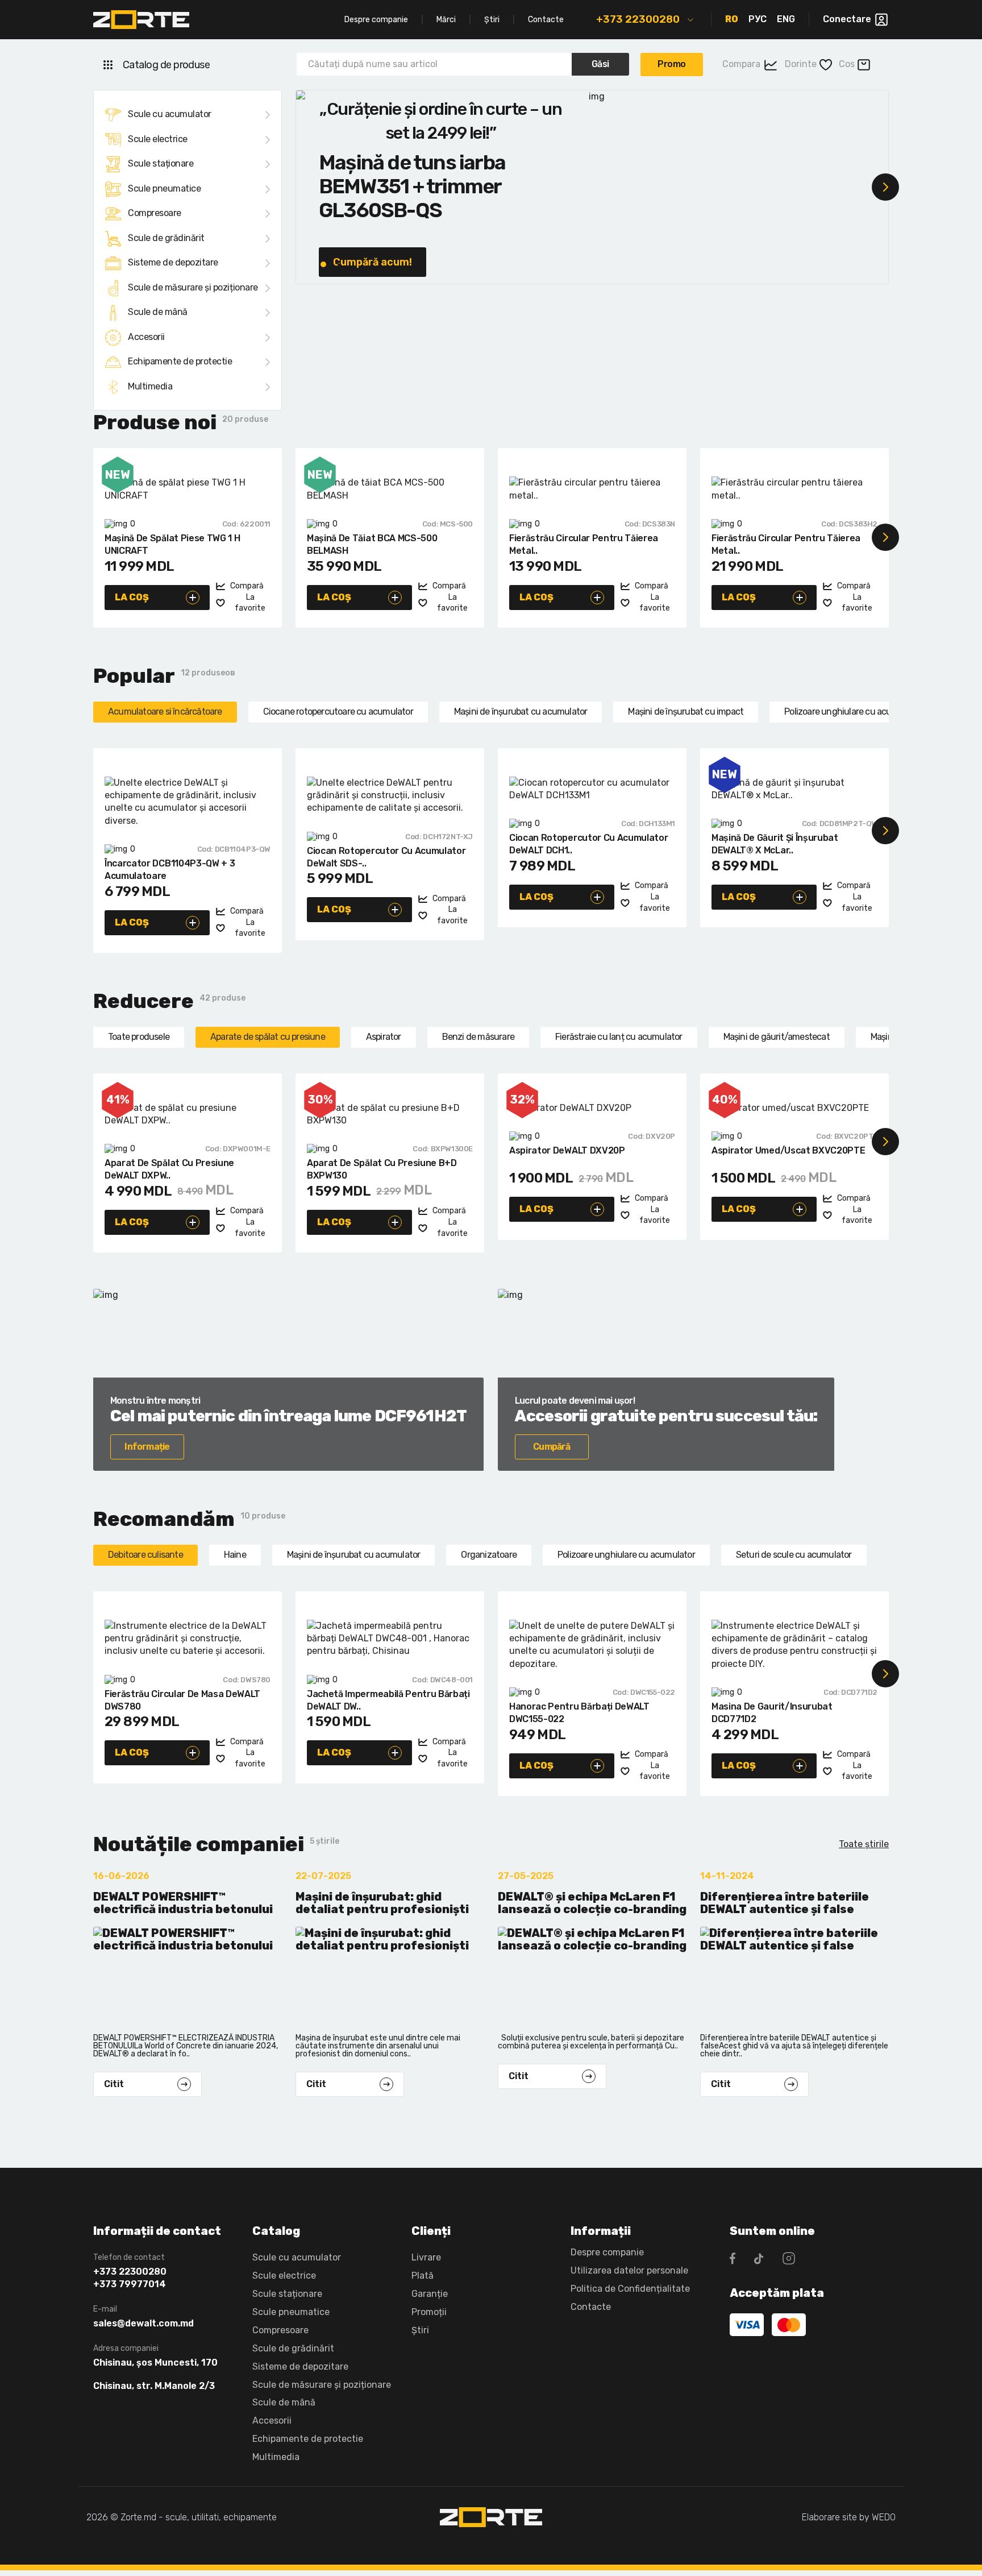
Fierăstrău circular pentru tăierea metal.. (584, 544)
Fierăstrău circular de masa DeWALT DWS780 (182, 1700)
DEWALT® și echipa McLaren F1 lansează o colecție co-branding (592, 1903)
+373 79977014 (130, 2284)
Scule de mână (158, 312)
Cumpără (552, 1447)
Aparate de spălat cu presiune (268, 1037)
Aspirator (384, 1037)
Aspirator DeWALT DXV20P (567, 1150)
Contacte (546, 20)
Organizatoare (489, 1555)
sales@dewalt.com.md (143, 2324)
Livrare (426, 2257)
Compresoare (155, 213)
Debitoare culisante (145, 1555)
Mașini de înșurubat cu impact (686, 712)
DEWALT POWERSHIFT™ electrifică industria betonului (183, 1903)
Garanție (430, 2294)
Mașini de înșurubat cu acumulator (521, 712)
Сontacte (591, 2307)
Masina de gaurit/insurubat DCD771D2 (772, 1713)
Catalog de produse (166, 65)
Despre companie (376, 20)
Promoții (429, 2312)
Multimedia (150, 386)
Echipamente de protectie (180, 361)
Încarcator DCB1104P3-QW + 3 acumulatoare (170, 870)
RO (732, 19)
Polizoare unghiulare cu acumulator (853, 712)
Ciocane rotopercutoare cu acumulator (338, 712)
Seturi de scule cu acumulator (794, 1555)
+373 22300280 (638, 19)
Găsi (600, 64)
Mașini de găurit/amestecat (777, 1037)
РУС (758, 19)
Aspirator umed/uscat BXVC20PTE (788, 1150)
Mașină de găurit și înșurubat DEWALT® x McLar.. (775, 844)
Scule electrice (158, 139)
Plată (423, 2276)
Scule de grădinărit (166, 238)
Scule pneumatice (164, 188)
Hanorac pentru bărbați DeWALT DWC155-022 (579, 1713)
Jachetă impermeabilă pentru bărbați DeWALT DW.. (388, 1700)
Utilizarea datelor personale (629, 2270)
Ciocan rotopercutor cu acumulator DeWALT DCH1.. (588, 844)
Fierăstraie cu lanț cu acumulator (619, 1037)
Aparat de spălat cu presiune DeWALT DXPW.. (169, 1169)
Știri (492, 20)
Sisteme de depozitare (173, 262)
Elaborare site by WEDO (849, 2517)
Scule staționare (161, 163)
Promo (672, 64)
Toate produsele (139, 1037)
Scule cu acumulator (170, 114)
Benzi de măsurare (478, 1037)
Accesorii (146, 337)
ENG (786, 19)
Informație (147, 1447)
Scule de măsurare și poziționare (193, 287)
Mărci (446, 20)
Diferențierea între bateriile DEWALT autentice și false (785, 1903)
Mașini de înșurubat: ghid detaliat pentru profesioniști (382, 1903)
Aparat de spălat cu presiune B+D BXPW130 (382, 1169)
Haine (235, 1555)
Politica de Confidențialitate (630, 2289)
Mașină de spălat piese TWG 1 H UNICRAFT (172, 544)
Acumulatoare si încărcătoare (165, 712)
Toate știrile (864, 1844)
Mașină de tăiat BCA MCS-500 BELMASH (372, 544)
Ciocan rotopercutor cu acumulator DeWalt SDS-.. (386, 857)
